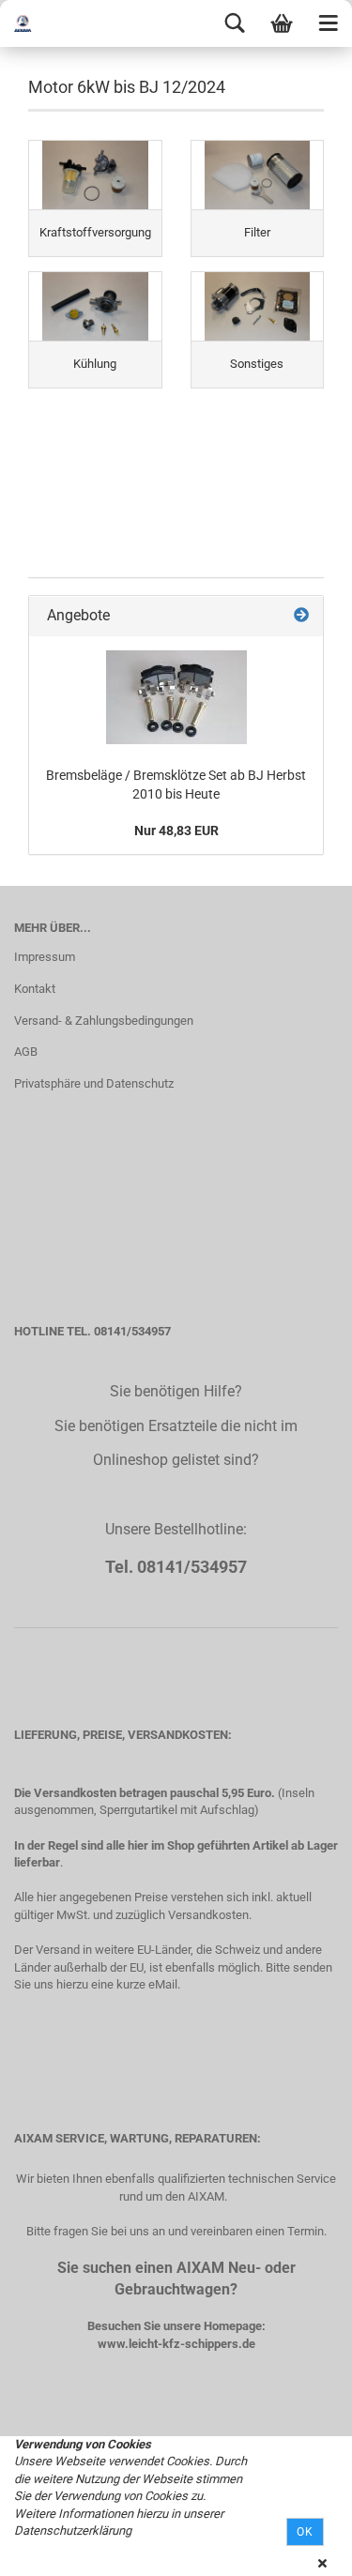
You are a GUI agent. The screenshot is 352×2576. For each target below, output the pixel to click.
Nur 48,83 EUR (176, 831)
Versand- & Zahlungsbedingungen (104, 1021)
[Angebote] (301, 616)
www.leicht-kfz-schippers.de (176, 2344)
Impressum (45, 957)
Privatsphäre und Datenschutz (94, 1083)
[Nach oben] (300, 2548)
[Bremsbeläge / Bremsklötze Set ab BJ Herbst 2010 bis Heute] (176, 697)
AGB (26, 1052)
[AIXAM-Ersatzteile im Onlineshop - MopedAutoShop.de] (38, 23)
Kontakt (35, 989)
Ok (305, 2532)
